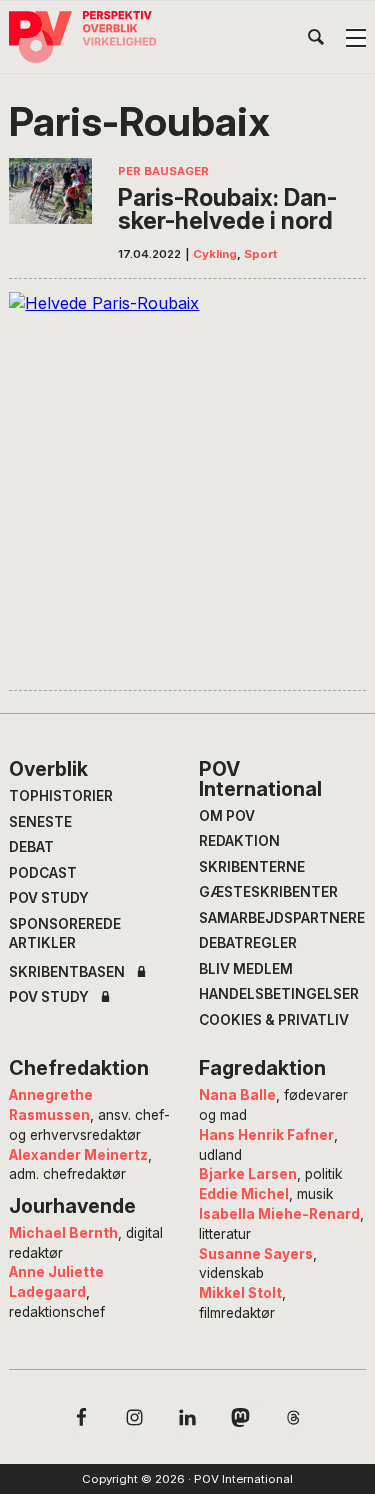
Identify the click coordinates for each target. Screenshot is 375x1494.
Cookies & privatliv (274, 1020)
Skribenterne (252, 867)
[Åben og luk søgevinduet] (316, 41)
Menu (356, 38)
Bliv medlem (246, 969)
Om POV (227, 816)
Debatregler (248, 943)
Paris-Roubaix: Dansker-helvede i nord (227, 209)
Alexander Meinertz (78, 1155)
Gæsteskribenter (268, 892)
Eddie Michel (244, 1194)
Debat (31, 847)
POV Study (49, 898)
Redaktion (239, 841)
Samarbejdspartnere (282, 918)
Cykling (215, 254)
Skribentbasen (67, 973)
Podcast (43, 873)
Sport (260, 254)
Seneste (40, 822)
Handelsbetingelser (279, 994)
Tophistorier (61, 796)
